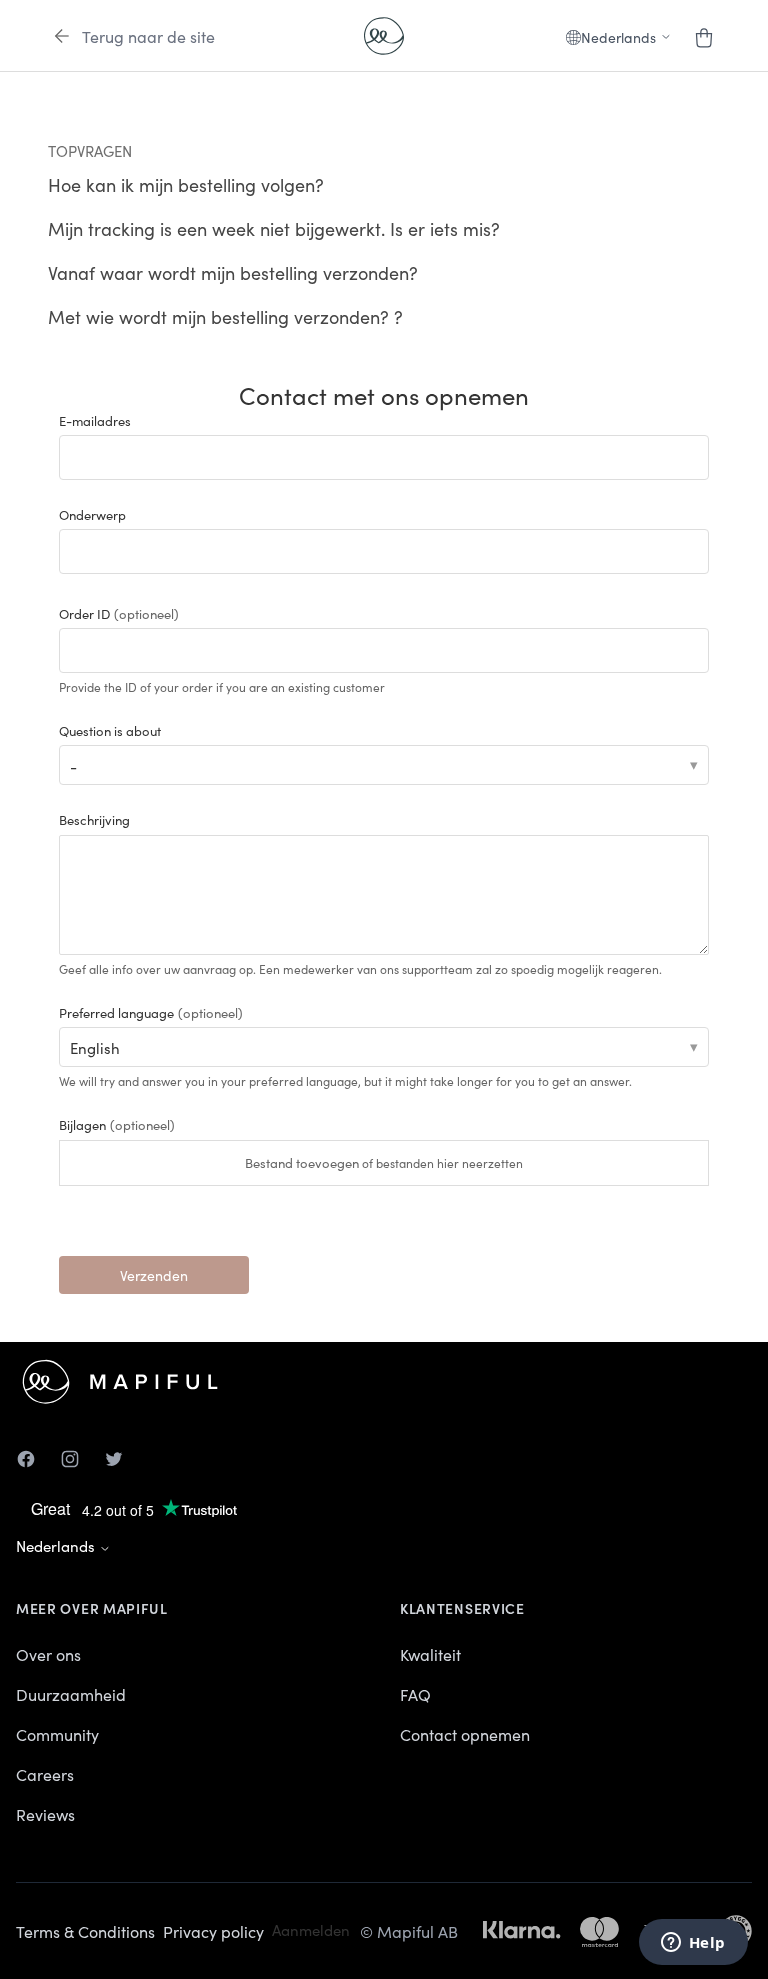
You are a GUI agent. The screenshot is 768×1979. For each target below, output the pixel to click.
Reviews (45, 1814)
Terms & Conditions (85, 1931)
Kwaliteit (430, 1654)
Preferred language (151, 1012)
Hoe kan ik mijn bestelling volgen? (186, 184)
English (95, 1047)
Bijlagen (117, 1124)
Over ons (48, 1654)
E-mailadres (95, 420)
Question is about (110, 730)
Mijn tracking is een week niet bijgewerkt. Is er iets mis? (274, 228)
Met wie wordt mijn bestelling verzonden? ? (225, 316)
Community (57, 1734)
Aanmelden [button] (311, 1929)
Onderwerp (92, 514)
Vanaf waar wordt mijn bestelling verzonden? (233, 272)
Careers (45, 1774)
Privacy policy (213, 1931)
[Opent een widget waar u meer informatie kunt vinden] (693, 1944)
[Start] (384, 36)
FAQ (415, 1694)
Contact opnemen (465, 1734)
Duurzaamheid (71, 1694)
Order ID (119, 613)
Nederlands (57, 1545)
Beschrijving (94, 819)
